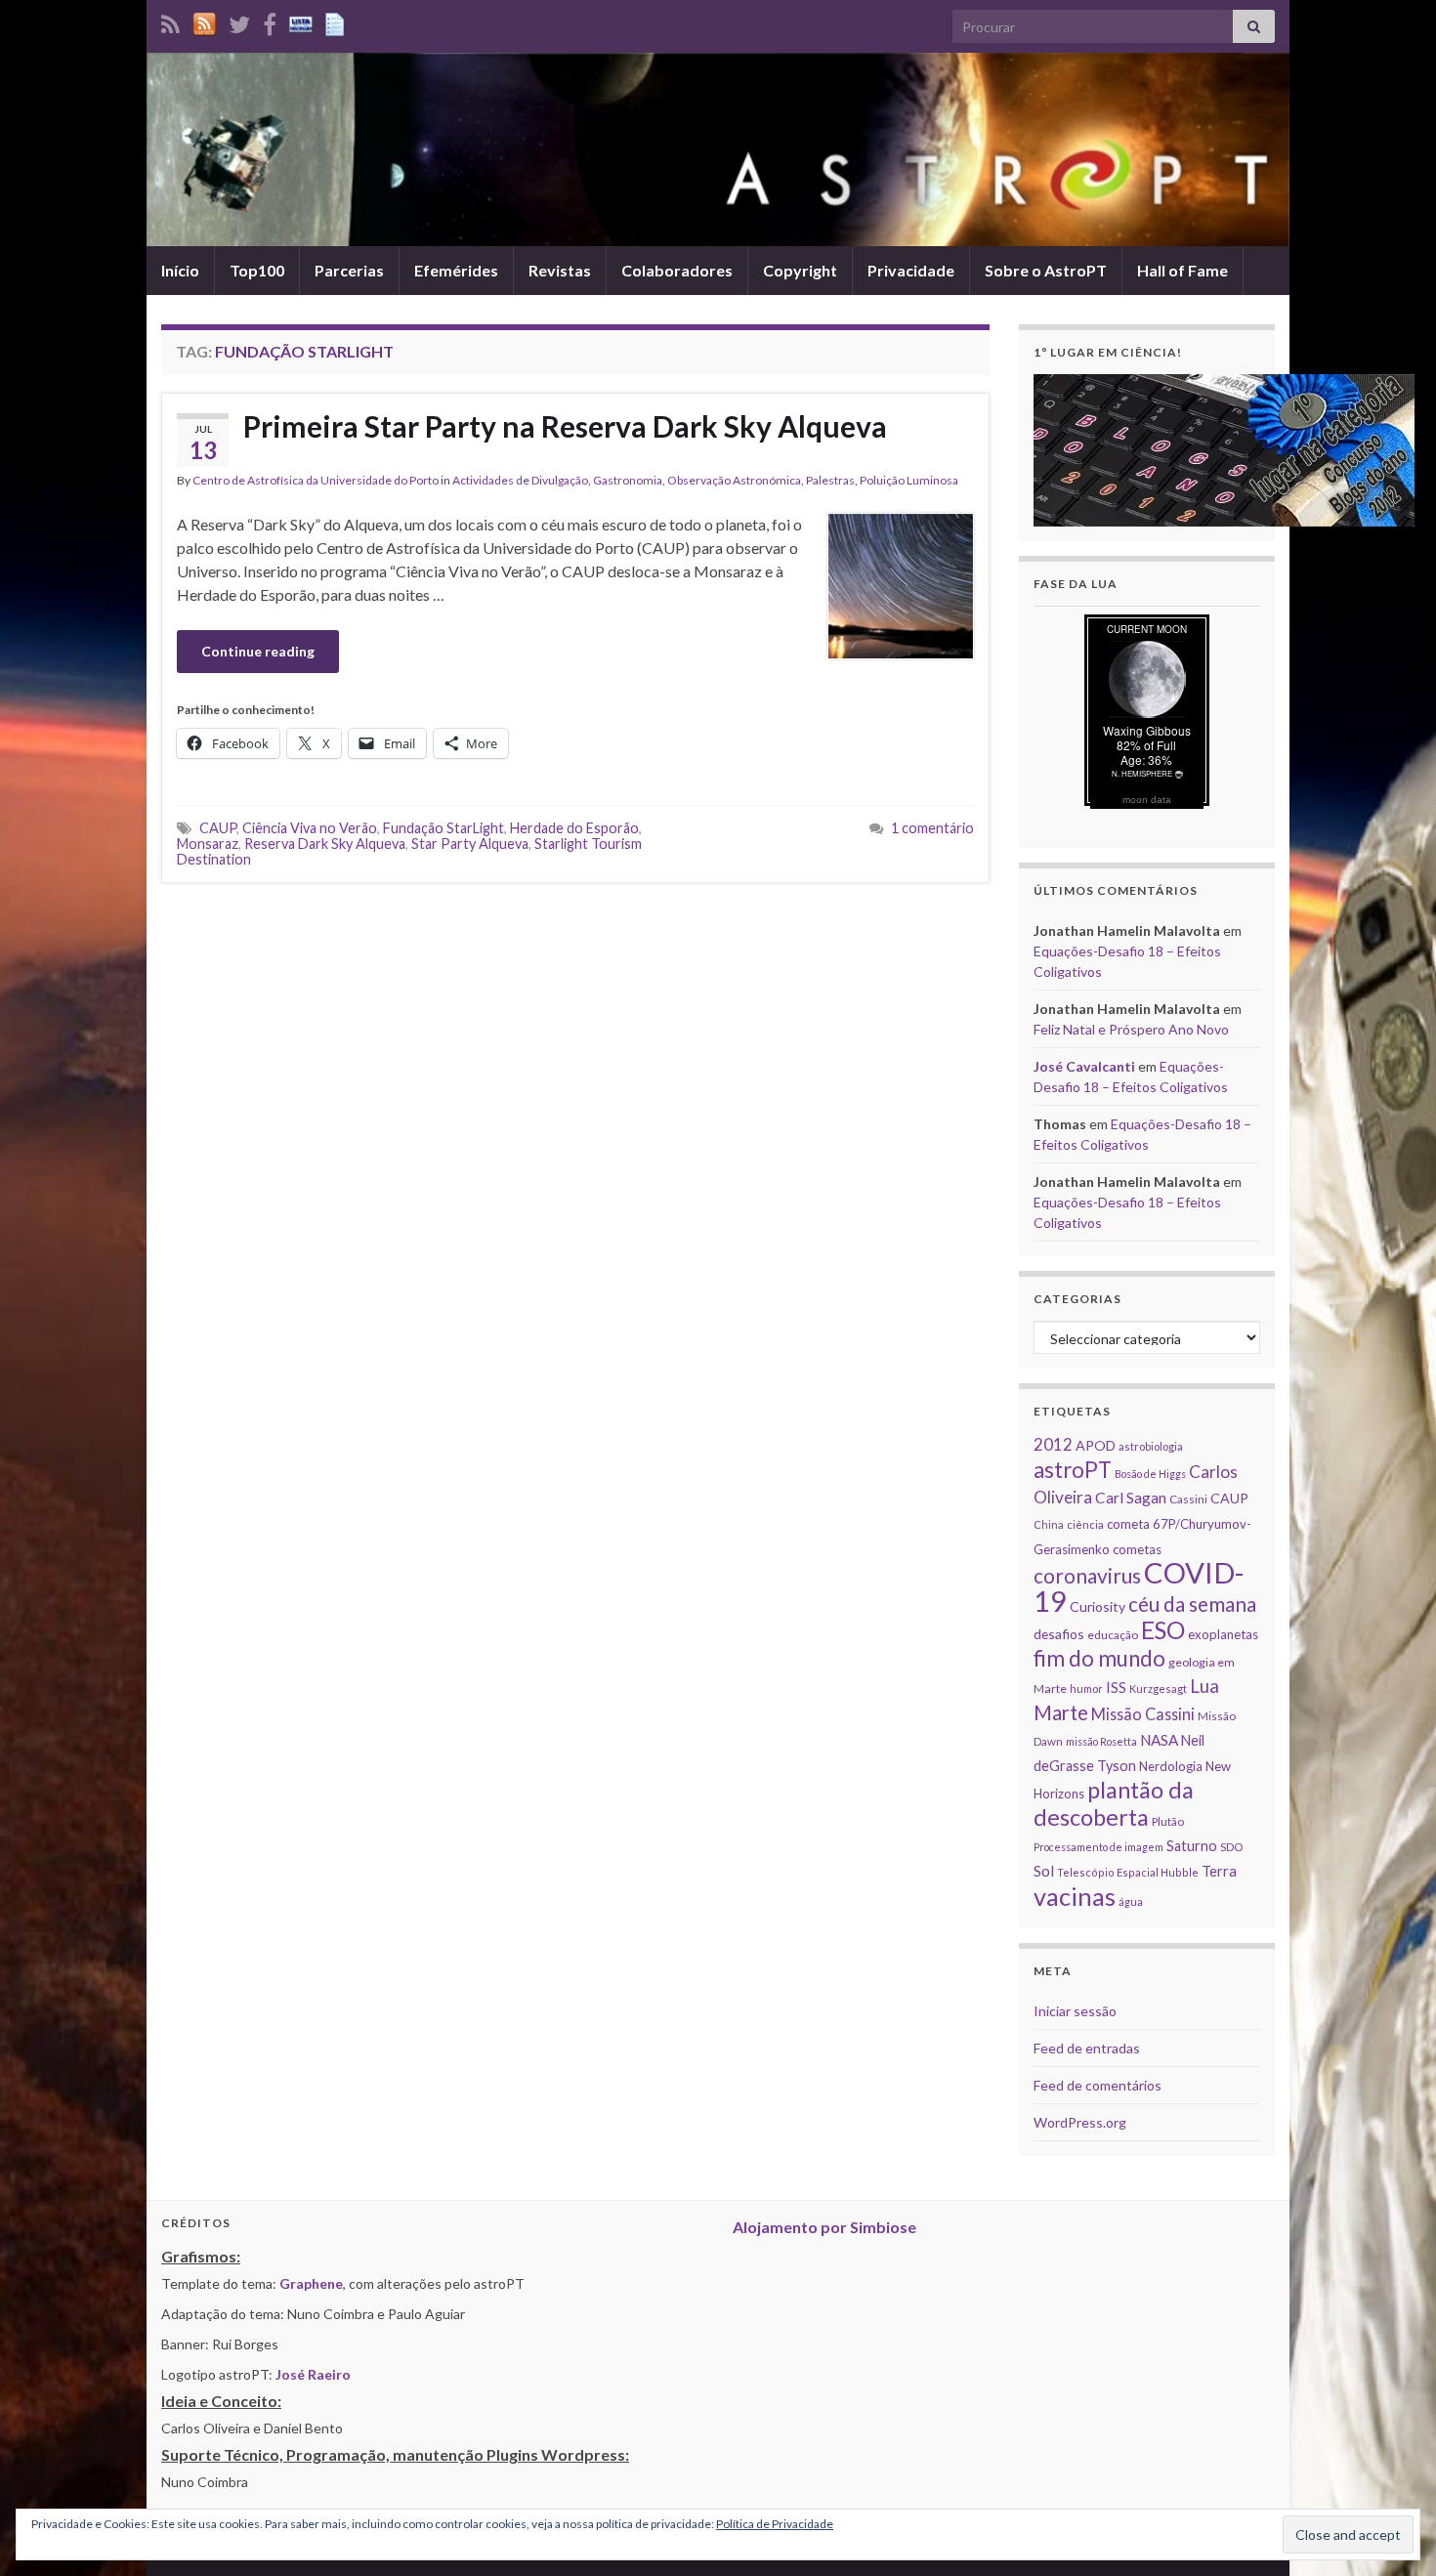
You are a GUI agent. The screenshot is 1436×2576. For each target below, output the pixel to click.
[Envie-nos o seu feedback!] (337, 21)
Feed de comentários (1098, 2085)
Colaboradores (677, 270)
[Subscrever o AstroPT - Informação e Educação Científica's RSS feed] (170, 21)
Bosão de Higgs (1150, 1474)
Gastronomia (628, 480)
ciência (1085, 1524)
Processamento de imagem (1098, 1847)
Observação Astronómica (734, 480)
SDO (1231, 1847)
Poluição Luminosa (909, 480)
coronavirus (1087, 1575)
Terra (1219, 1871)
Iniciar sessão (1075, 2011)
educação (1113, 1635)
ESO (1163, 1630)
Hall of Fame (1183, 270)
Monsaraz (208, 844)
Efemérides (456, 270)
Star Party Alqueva (470, 844)
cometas (1137, 1549)
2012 (1053, 1444)
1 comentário (932, 828)
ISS (1116, 1687)
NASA (1159, 1740)
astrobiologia (1151, 1446)
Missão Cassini (1143, 1714)
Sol (1044, 1871)
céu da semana (1192, 1604)
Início (180, 270)
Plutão (1168, 1821)
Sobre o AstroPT (1046, 270)
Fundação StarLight (443, 828)
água (1131, 1901)
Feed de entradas (1087, 2048)
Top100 (257, 270)
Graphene (311, 2283)
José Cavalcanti (1084, 1066)
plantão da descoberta (1114, 1803)
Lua (1204, 1686)
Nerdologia (1171, 1766)
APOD (1096, 1445)
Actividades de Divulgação (520, 480)
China (1049, 1524)
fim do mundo (1099, 1658)
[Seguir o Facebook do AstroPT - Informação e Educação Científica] (270, 21)
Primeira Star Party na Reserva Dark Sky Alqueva (565, 426)
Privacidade (911, 270)
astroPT (1073, 1470)
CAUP (218, 828)
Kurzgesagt (1158, 1689)
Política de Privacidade (775, 2524)
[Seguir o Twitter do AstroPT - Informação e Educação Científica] (239, 21)
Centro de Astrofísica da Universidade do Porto (316, 480)
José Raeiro (313, 2374)
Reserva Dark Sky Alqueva (325, 844)
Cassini (1188, 1499)
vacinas (1075, 1896)
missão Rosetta (1101, 1741)
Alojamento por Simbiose (824, 2227)
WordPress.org (1080, 2122)
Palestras (830, 480)
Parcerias (349, 270)
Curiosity (1098, 1606)
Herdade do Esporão (574, 828)
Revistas (560, 270)
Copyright (800, 270)
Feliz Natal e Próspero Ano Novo (1131, 1029)
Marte (1061, 1712)
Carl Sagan (1131, 1497)
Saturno (1192, 1846)
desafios (1059, 1634)
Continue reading (258, 651)
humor (1086, 1689)
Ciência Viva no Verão (310, 828)
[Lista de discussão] (301, 21)
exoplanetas (1223, 1634)
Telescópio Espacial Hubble (1128, 1872)
